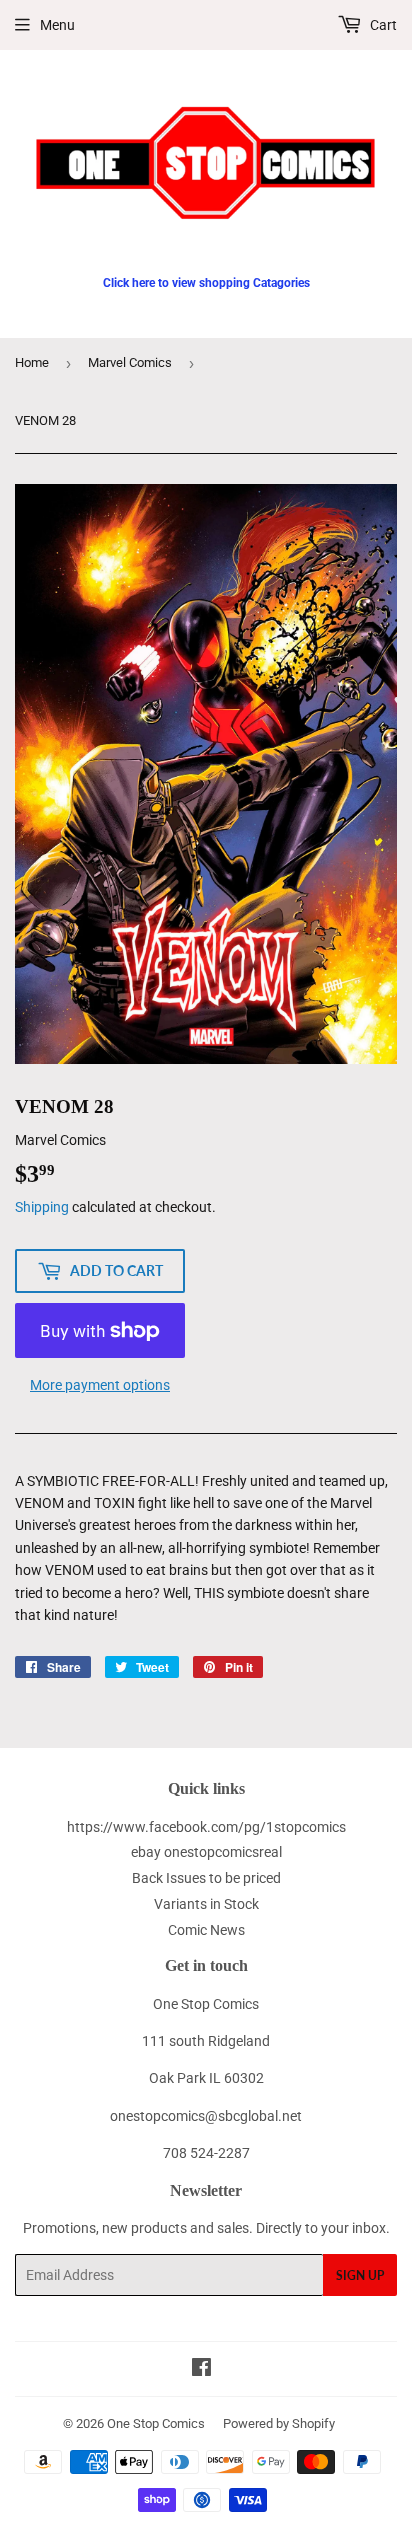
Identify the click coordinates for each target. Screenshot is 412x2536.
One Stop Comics (156, 2423)
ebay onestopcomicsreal (206, 1852)
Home (32, 362)
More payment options (100, 1385)
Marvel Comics (130, 362)
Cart (382, 25)
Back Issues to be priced (206, 1878)
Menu (57, 25)
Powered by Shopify (279, 2423)
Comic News (206, 1930)
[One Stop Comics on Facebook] (201, 2370)
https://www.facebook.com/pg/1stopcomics (206, 1827)
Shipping (42, 1207)
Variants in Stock (206, 1904)
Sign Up (360, 2275)
